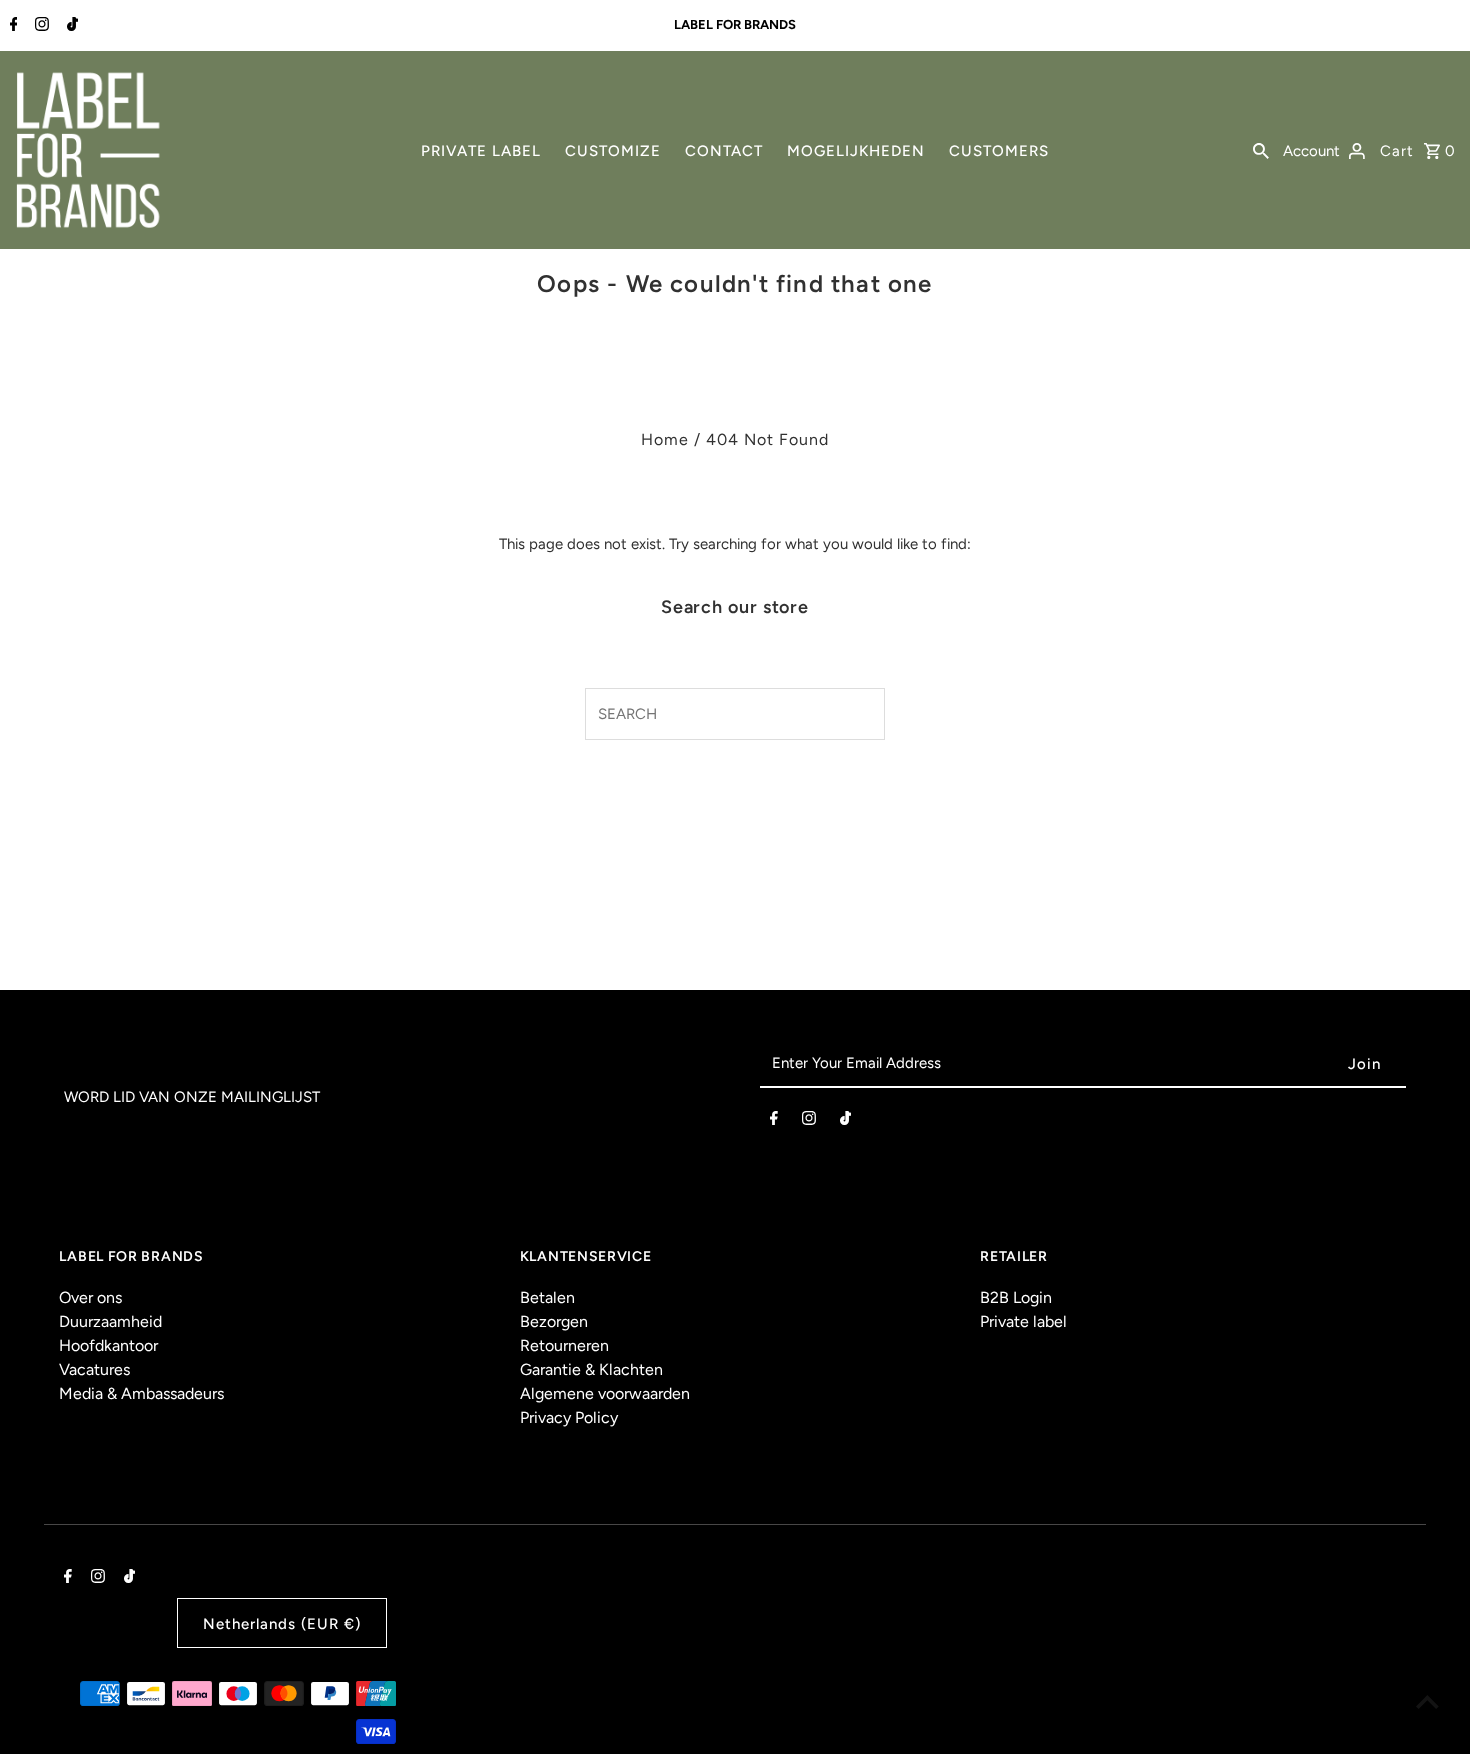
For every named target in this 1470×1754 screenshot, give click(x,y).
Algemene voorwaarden (605, 1393)
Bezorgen (554, 1321)
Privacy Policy (569, 1417)
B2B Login (1016, 1297)
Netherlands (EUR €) (282, 1624)
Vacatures (94, 1369)
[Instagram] (39, 26)
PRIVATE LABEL (481, 151)
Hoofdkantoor (108, 1345)
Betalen (547, 1297)
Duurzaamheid (110, 1321)
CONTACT (724, 151)
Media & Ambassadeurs (141, 1393)
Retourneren (564, 1345)
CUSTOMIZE (613, 151)
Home (665, 439)
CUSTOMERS (999, 151)
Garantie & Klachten (591, 1369)
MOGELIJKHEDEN (856, 151)
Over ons (90, 1297)
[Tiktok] (70, 26)
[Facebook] (11, 26)
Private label (1023, 1321)
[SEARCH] (1261, 150)
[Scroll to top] (1427, 1701)
